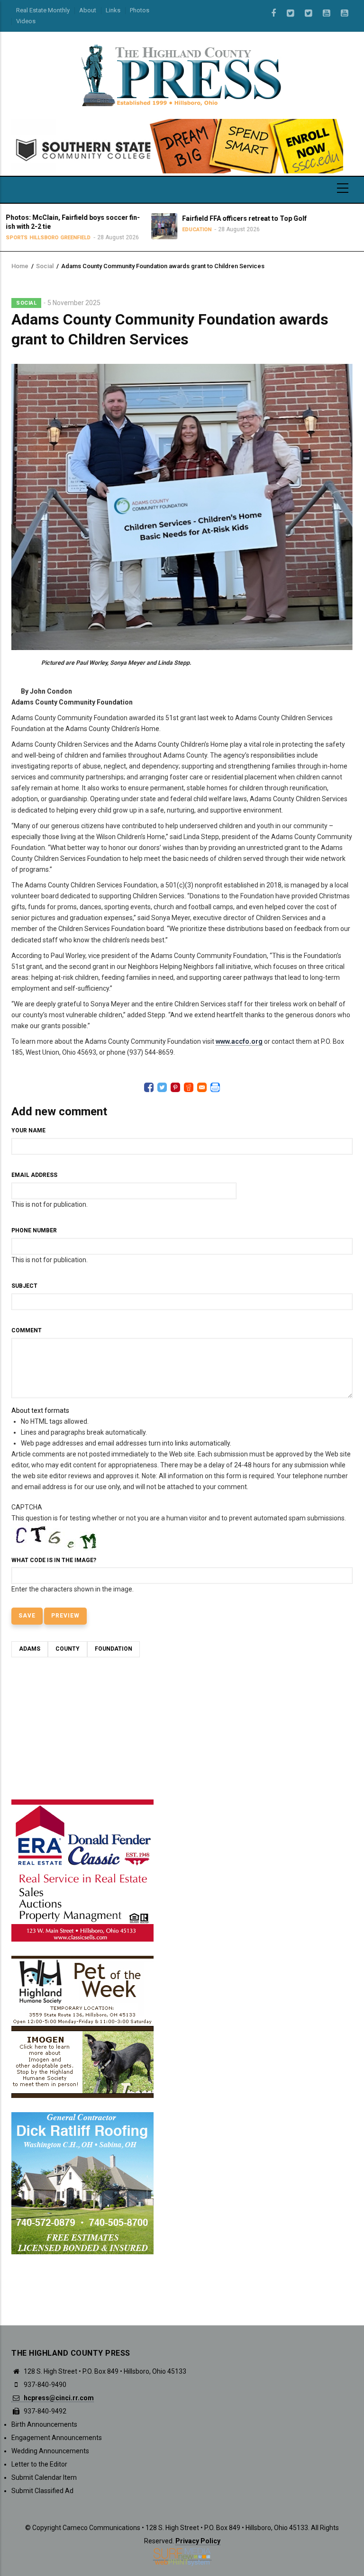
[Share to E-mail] (202, 1087)
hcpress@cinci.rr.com (58, 2398)
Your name (28, 1130)
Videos (26, 21)
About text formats (40, 1410)
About (88, 10)
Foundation (114, 1649)
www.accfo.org (239, 1041)
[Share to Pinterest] (175, 1087)
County (68, 1649)
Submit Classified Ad (42, 2491)
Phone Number (34, 1230)
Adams (30, 1649)
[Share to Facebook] (149, 1087)
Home (20, 266)
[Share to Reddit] (189, 1087)
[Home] (182, 75)
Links (113, 10)
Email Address (34, 1175)
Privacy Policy (198, 2541)
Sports (282, 238)
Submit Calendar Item (44, 2477)
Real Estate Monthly (43, 10)
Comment (27, 1330)
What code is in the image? (54, 1560)
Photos (140, 10)
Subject (24, 1286)
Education (109, 230)
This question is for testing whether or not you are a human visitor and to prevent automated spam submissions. (179, 1548)
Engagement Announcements (57, 2438)
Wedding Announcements (50, 2451)
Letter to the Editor (39, 2464)
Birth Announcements (44, 2424)
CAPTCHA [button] (27, 1507)
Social (45, 266)
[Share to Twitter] (162, 1087)
